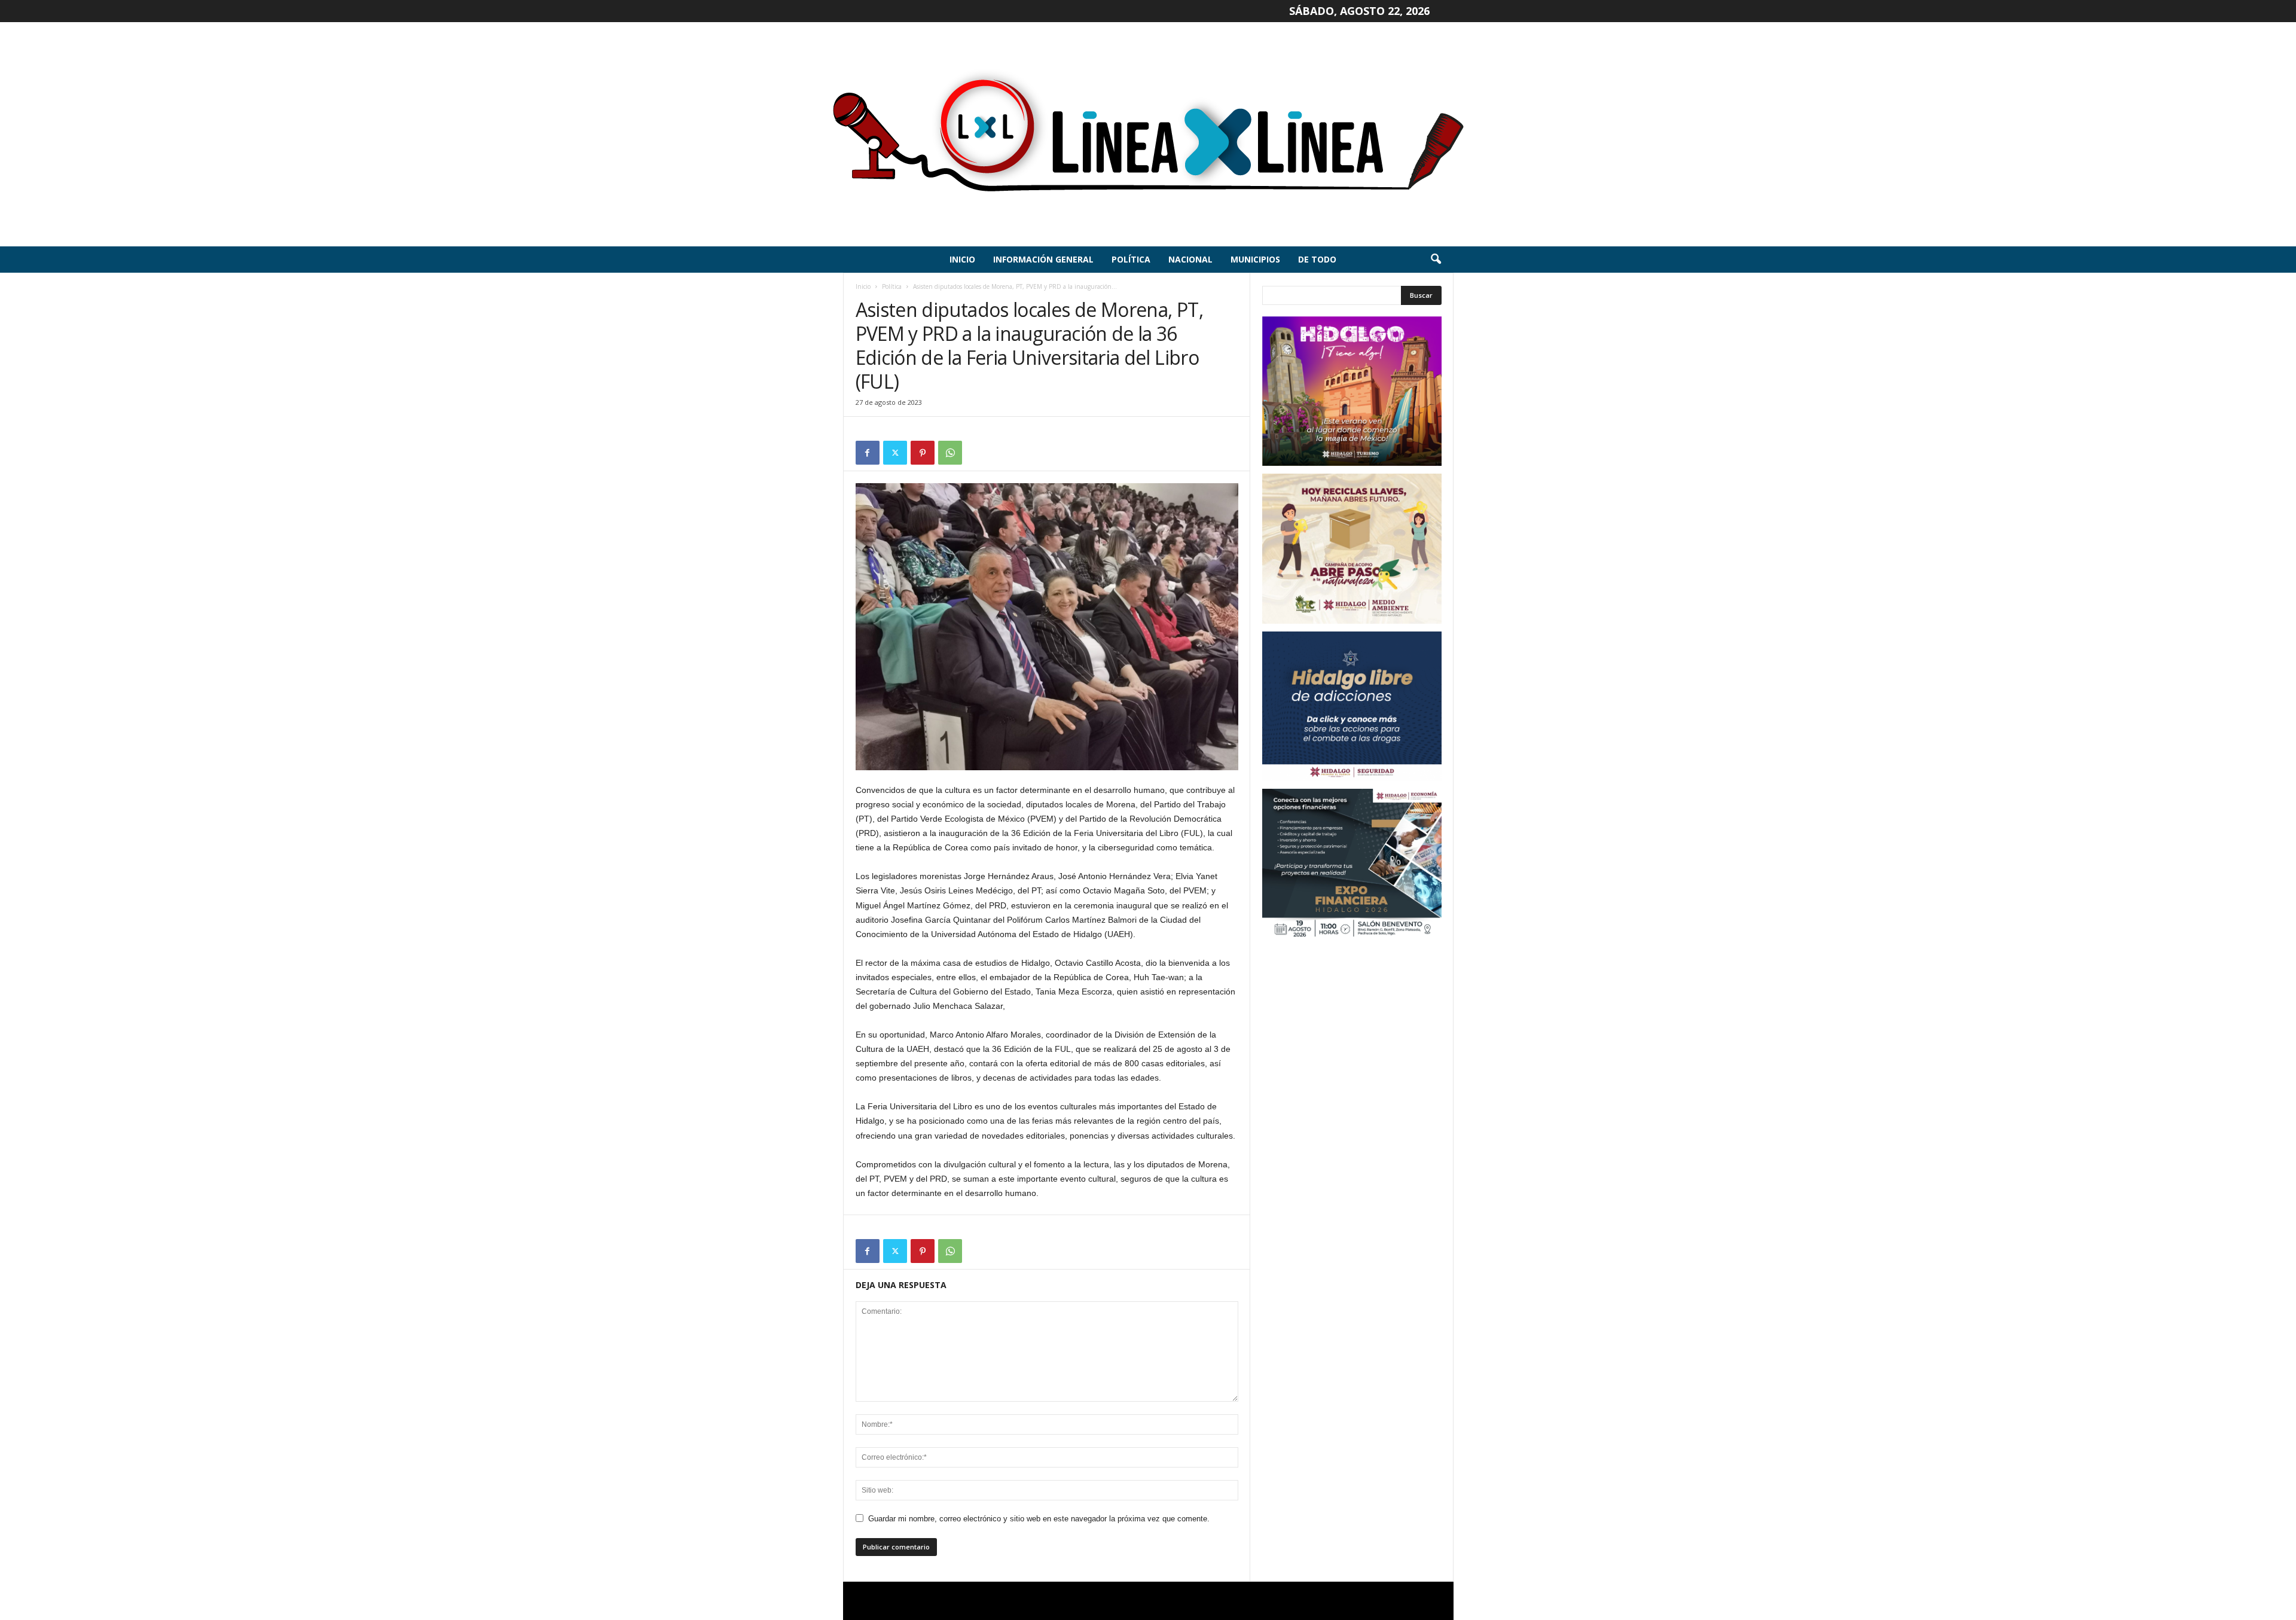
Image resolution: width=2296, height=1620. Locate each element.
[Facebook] (868, 453)
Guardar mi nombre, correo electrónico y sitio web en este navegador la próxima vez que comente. (1039, 1519)
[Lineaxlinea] (1148, 134)
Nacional (1190, 259)
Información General (1043, 259)
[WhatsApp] (950, 453)
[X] (895, 453)
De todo (1317, 259)
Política (1131, 259)
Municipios (1255, 259)
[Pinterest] (923, 453)
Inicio (962, 259)
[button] (1436, 260)
